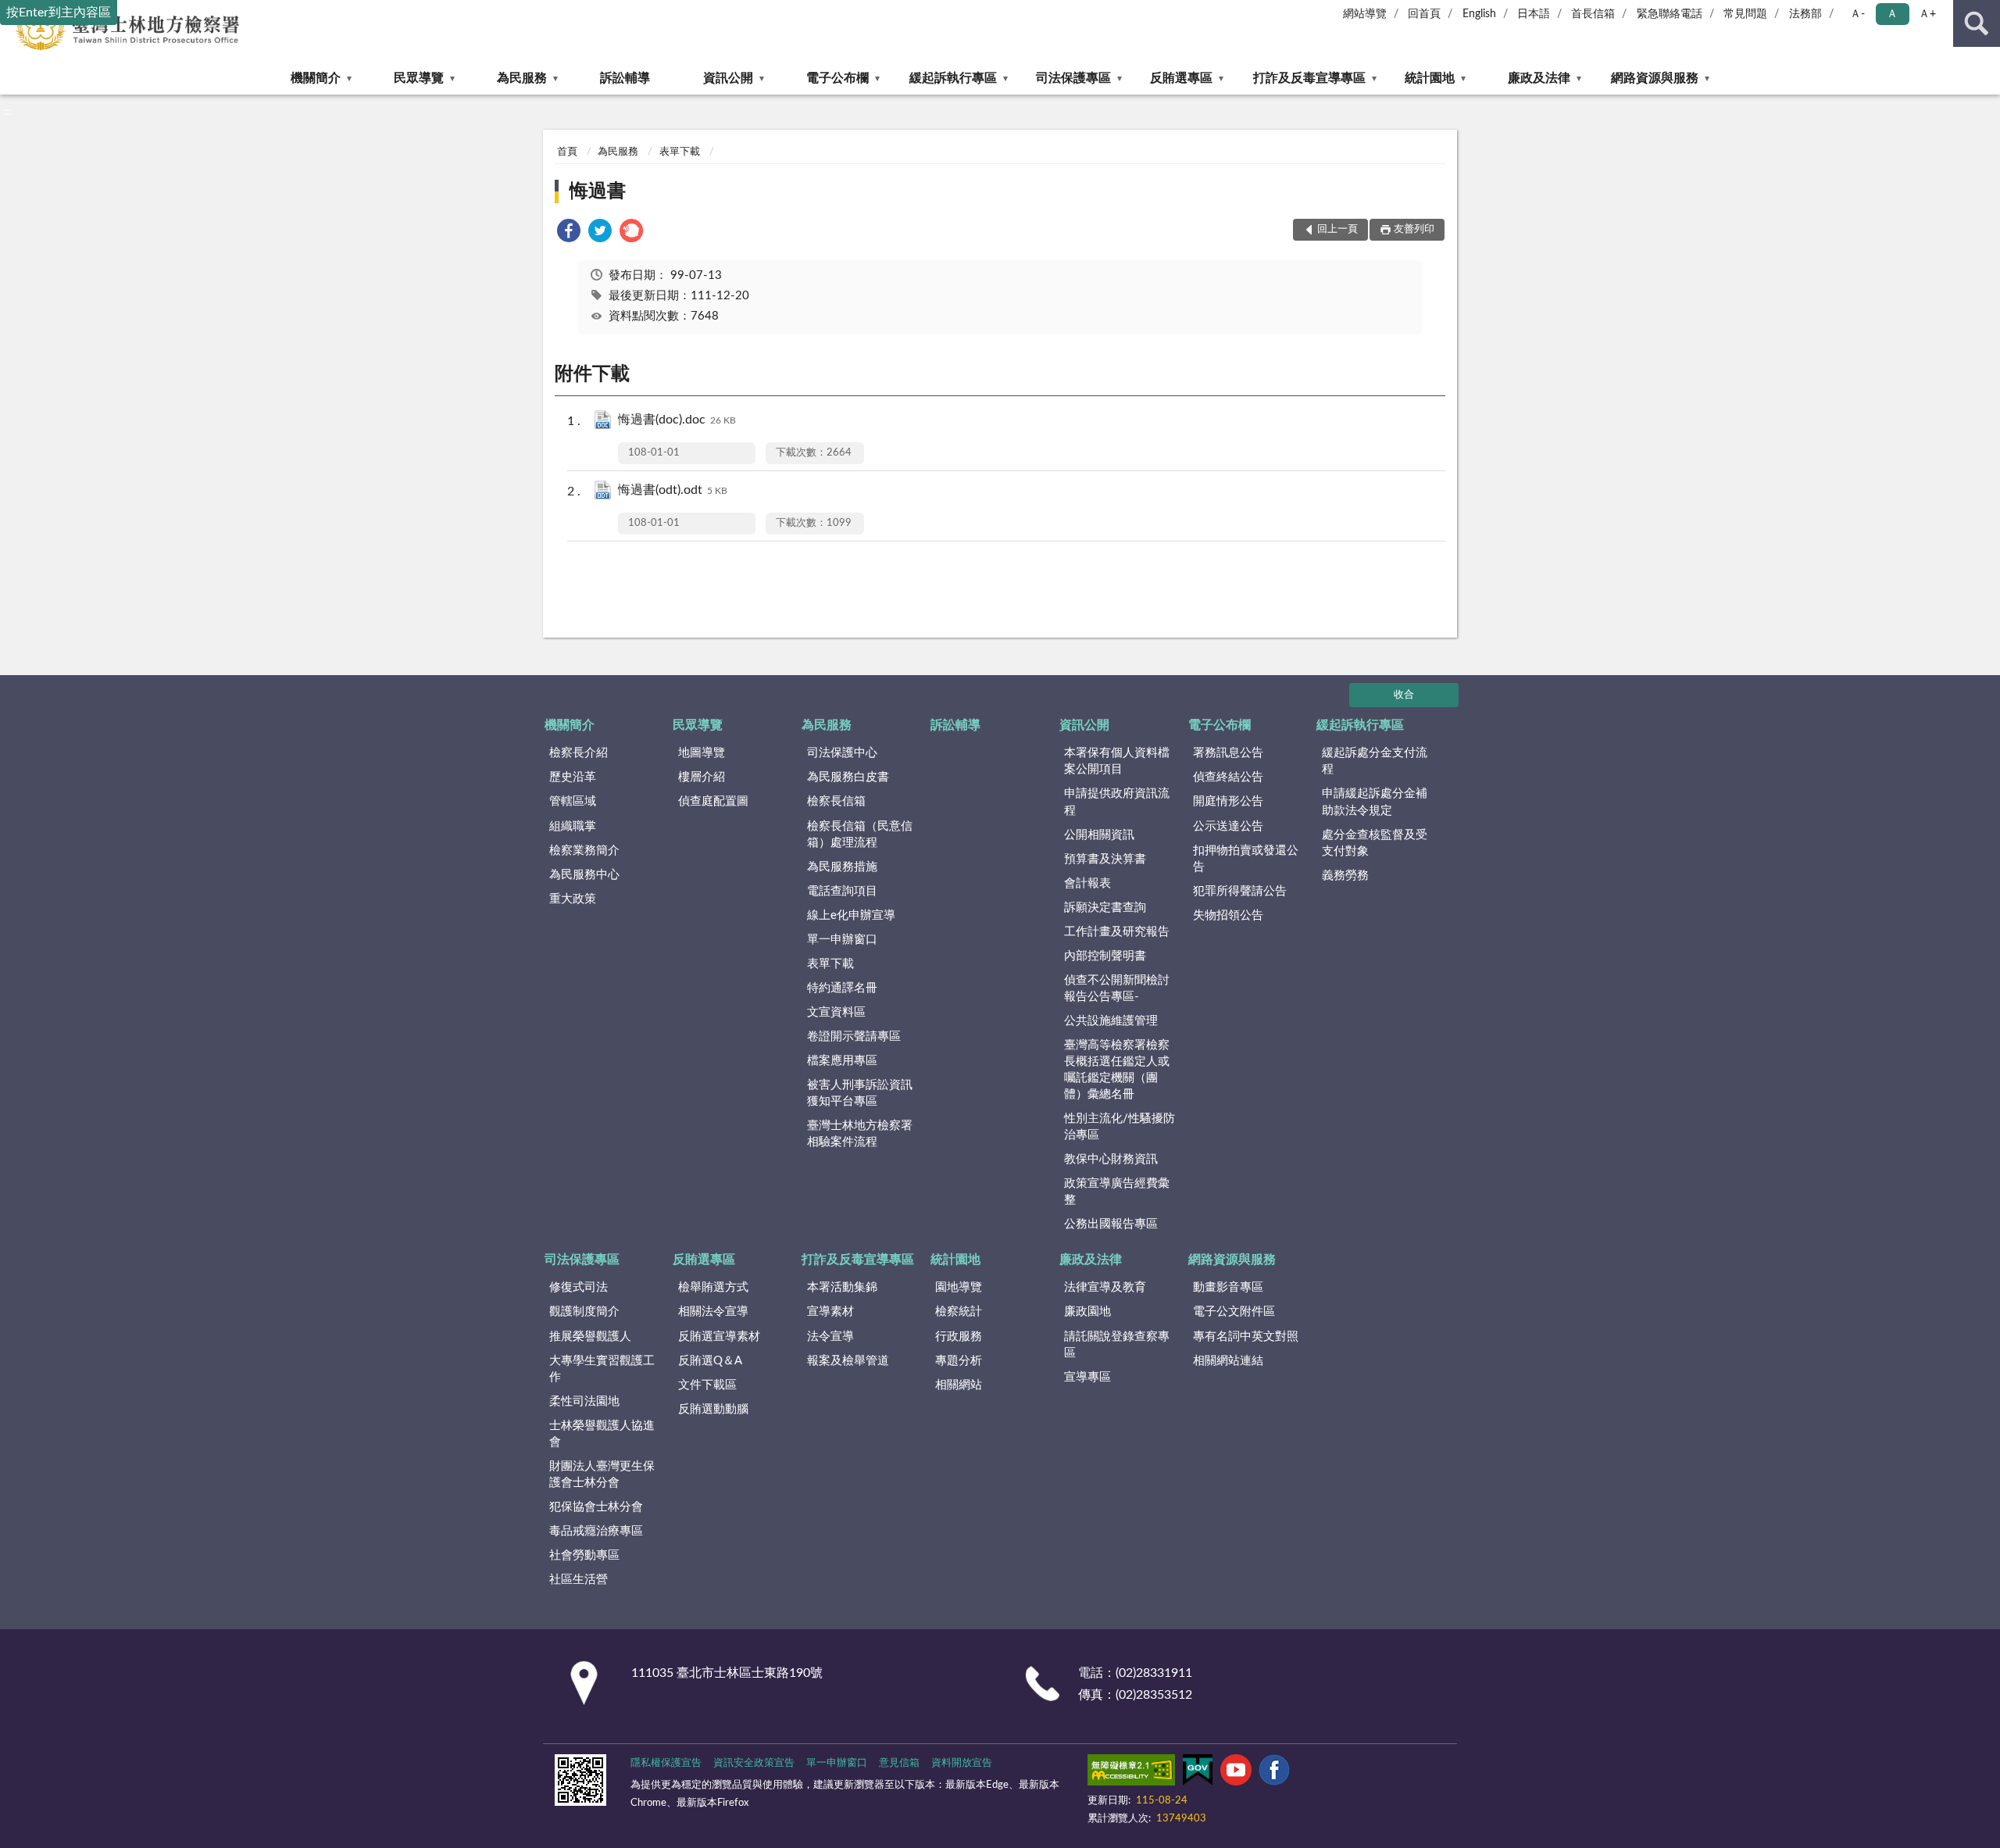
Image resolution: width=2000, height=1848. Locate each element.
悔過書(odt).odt (673, 490)
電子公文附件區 (1234, 1312)
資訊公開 (728, 78)
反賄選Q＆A (710, 1361)
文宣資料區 (836, 1012)
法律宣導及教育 (1105, 1287)
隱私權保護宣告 (666, 1763)
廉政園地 (1087, 1312)
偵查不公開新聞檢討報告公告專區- (1117, 988)
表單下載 (680, 152)
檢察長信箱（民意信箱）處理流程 (860, 835)
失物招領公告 (1228, 915)
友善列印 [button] (1414, 229)
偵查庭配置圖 (713, 801)
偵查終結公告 (1228, 777)
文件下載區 (707, 1385)
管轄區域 (573, 801)
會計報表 (1087, 883)
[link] (569, 233)
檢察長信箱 (836, 801)
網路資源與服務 (1655, 78)
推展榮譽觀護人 (590, 1337)
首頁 (567, 152)
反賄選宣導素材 (719, 1337)
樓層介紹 (702, 777)
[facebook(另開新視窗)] (1274, 1773)
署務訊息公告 (1228, 753)
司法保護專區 (1073, 78)
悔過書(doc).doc (677, 420)
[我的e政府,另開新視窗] (1198, 1773)
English (1479, 14)
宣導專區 (1087, 1377)
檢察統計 (959, 1312)
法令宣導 (830, 1337)
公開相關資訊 (1099, 835)
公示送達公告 (1228, 826)
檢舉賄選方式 (713, 1287)
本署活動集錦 (842, 1287)
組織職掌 (573, 826)
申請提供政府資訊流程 (1117, 802)
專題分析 (959, 1361)
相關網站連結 (1228, 1361)
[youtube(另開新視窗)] (1236, 1773)
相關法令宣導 (713, 1312)
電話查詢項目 (842, 891)
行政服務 (959, 1337)
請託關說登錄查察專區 (1117, 1345)
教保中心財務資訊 (1111, 1159)
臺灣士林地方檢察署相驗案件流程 (860, 1134)
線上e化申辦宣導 (851, 915)
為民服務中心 (584, 875)
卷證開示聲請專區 (854, 1037)
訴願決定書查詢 (1105, 908)
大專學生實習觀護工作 (602, 1369)
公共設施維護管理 (1111, 1021)
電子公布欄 (837, 78)
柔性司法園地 (584, 1401)
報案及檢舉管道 (848, 1361)
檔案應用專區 (842, 1061)
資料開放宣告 (962, 1763)
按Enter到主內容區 (59, 13)
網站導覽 (1365, 14)
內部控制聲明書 (1105, 956)
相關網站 (959, 1385)
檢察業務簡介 (584, 851)
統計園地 (1430, 78)
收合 (1404, 695)
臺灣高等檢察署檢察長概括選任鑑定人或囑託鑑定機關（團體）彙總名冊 (1117, 1070)
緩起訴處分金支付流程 (1375, 761)
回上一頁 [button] (1337, 229)
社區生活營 (579, 1580)
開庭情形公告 (1228, 801)
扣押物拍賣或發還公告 (1246, 859)
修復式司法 (579, 1287)
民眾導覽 (419, 78)
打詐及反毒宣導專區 (1309, 78)
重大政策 (573, 899)
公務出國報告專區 (1111, 1224)
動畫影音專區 (1228, 1287)
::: (7, 112)
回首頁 (1424, 14)
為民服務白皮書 (848, 777)
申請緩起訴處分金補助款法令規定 (1375, 802)
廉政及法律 (1539, 78)
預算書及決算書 (1105, 859)
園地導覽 (959, 1287)
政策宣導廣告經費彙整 (1117, 1192)
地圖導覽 (702, 753)
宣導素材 (830, 1312)
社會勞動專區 (584, 1555)
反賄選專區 (1181, 78)
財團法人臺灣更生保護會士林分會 (602, 1474)
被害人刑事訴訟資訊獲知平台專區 (860, 1093)
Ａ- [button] (1857, 14)
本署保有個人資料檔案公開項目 (1117, 761)
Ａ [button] (1892, 14)
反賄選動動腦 (713, 1409)
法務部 (1805, 14)
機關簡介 (316, 78)
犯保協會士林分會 (596, 1507)
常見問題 (1745, 14)
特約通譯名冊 (842, 988)
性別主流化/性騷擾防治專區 (1120, 1127)
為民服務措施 (842, 867)
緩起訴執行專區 (953, 78)
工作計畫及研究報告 (1117, 932)
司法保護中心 (842, 753)
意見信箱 (899, 1763)
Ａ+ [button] (1927, 14)
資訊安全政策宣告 (754, 1763)
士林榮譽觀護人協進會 (602, 1434)
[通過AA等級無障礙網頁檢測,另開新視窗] (1131, 1773)
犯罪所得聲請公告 (1240, 891)
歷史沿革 (573, 777)
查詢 (1977, 23)
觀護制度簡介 (584, 1312)
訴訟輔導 (625, 78)
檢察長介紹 (579, 753)
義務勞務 (1345, 876)
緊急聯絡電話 (1670, 14)
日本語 (1534, 14)
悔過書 (598, 191)
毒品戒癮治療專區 (596, 1531)
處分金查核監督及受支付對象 (1375, 843)
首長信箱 (1593, 14)
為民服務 (522, 78)
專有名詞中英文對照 (1246, 1337)
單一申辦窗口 (842, 940)
